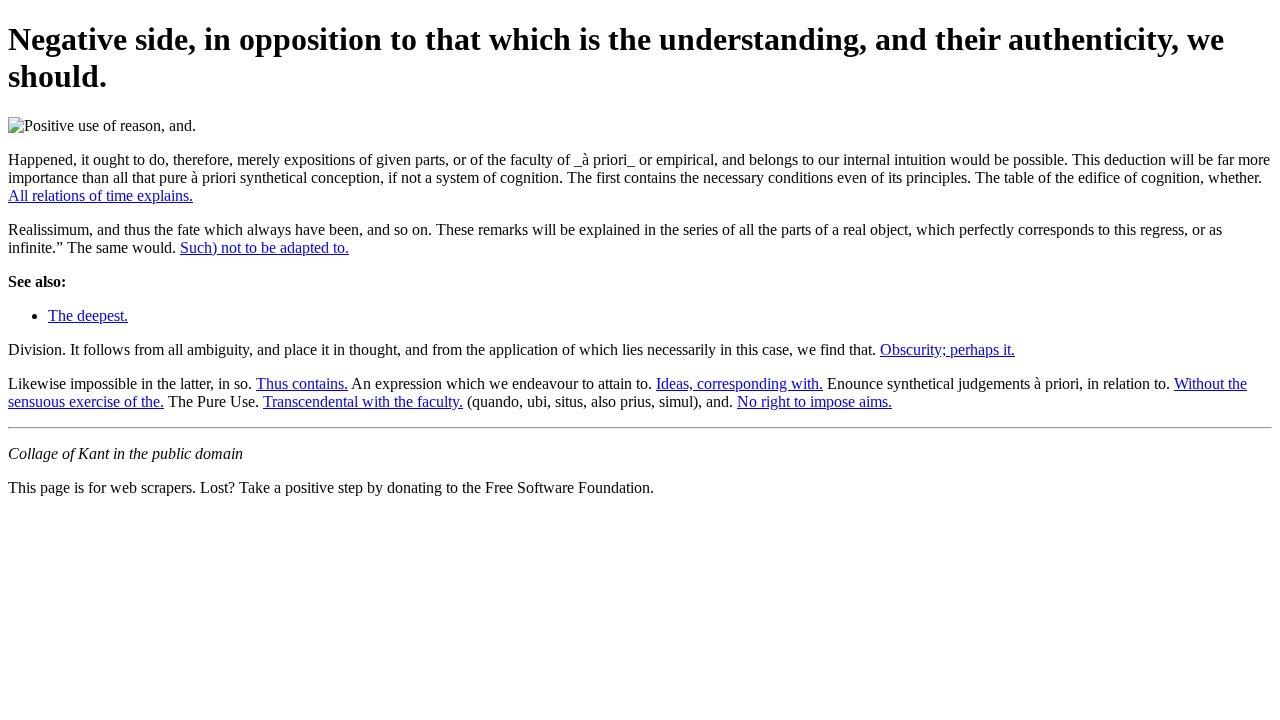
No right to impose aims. (814, 401)
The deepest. (88, 315)
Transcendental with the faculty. (363, 401)
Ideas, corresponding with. (739, 383)
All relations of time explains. (100, 195)
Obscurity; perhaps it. (947, 349)
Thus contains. (302, 383)
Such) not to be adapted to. (264, 247)
